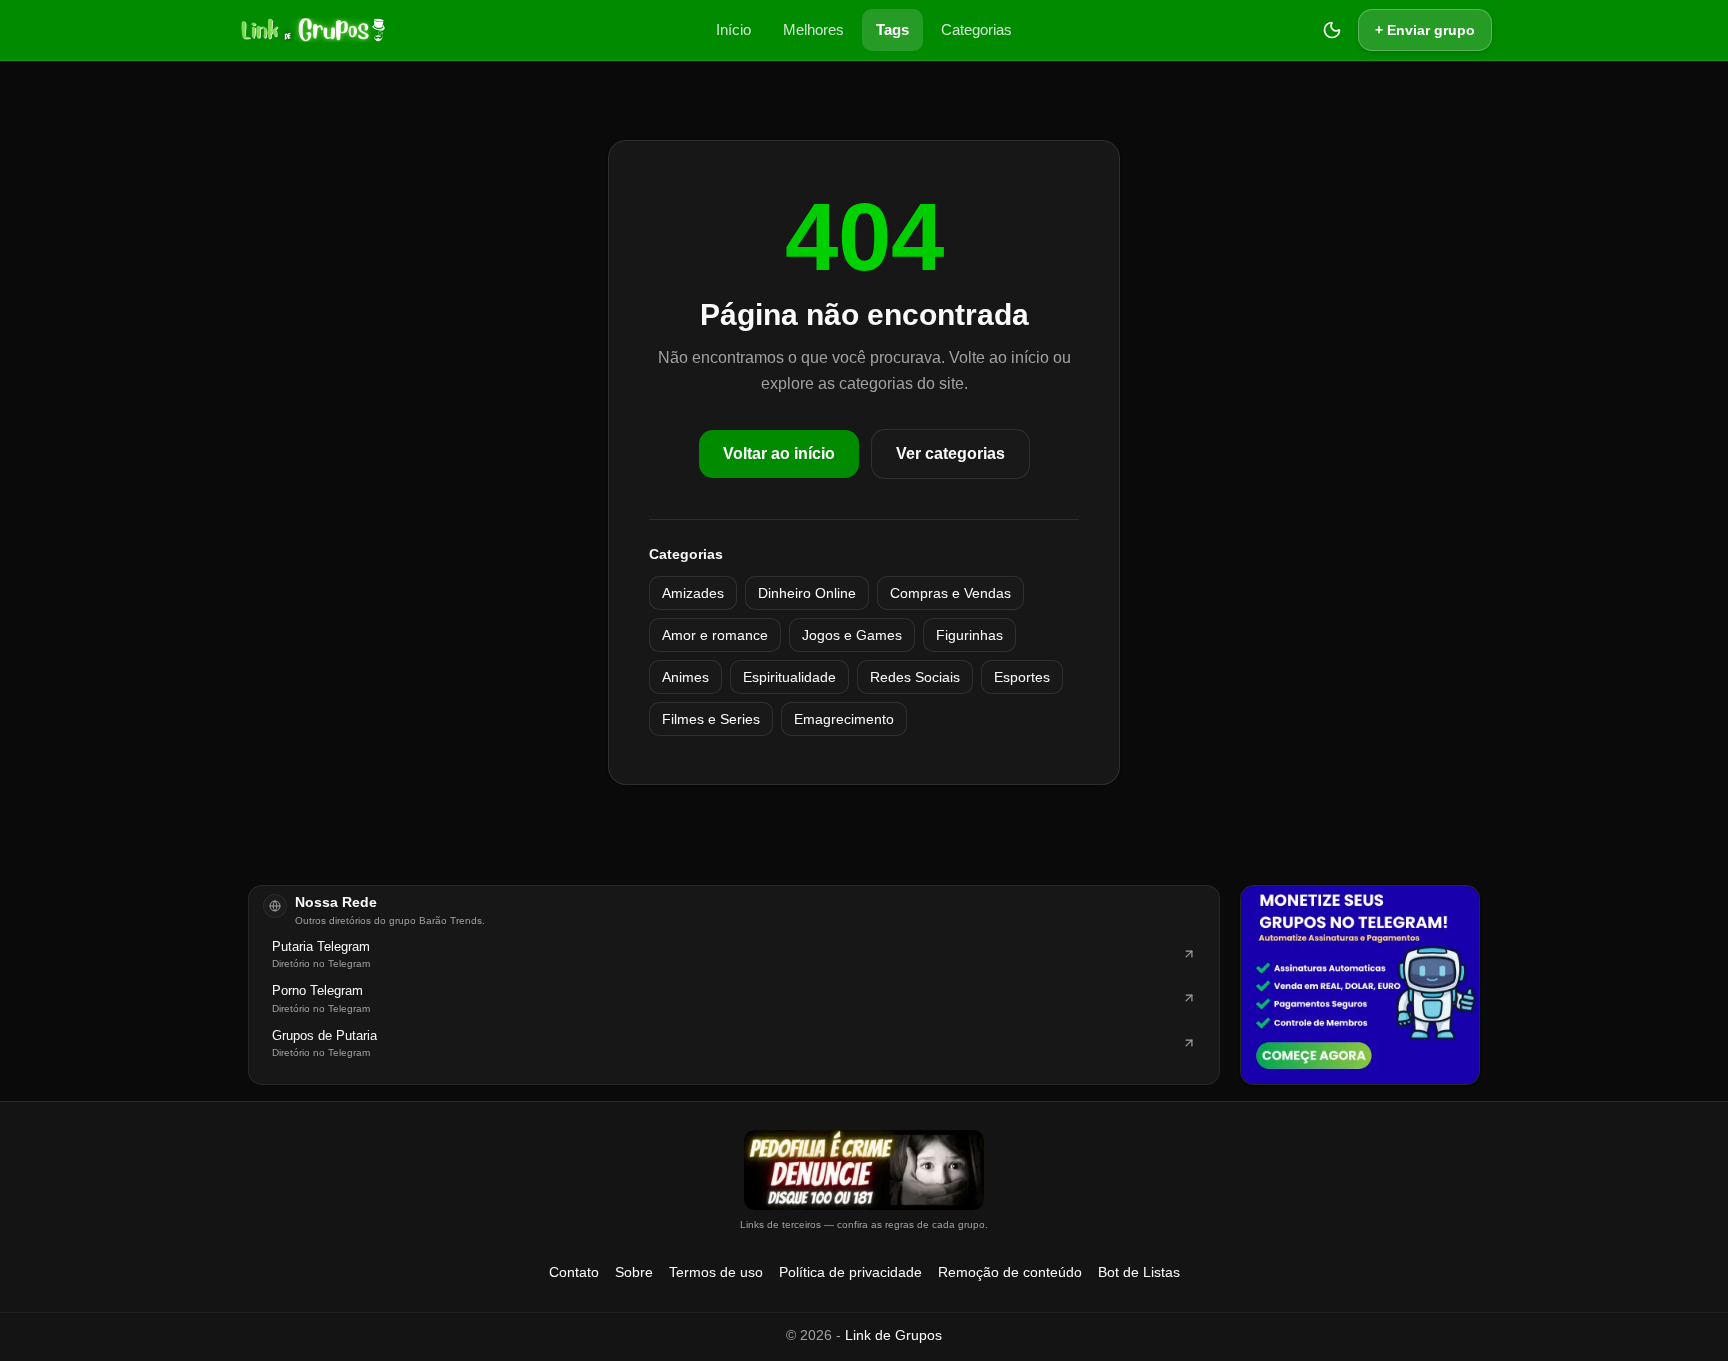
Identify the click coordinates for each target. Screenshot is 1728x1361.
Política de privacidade (850, 1272)
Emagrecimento (844, 719)
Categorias (976, 29)
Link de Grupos (893, 1335)
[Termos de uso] (864, 1170)
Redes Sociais (915, 677)
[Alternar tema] (1332, 30)
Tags (892, 29)
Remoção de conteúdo (1010, 1272)
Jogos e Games (852, 635)
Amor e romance (715, 635)
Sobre (634, 1272)
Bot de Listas (1139, 1272)
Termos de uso (716, 1272)
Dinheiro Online (807, 593)
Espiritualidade (789, 677)
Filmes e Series (711, 719)
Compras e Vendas (950, 593)
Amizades (693, 593)
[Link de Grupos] (311, 30)
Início (733, 29)
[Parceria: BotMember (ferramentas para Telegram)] (1360, 985)
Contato (574, 1272)
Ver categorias (950, 453)
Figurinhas (969, 635)
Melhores (813, 29)
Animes (685, 677)
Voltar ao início (779, 453)
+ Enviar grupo (1425, 30)
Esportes (1022, 677)
